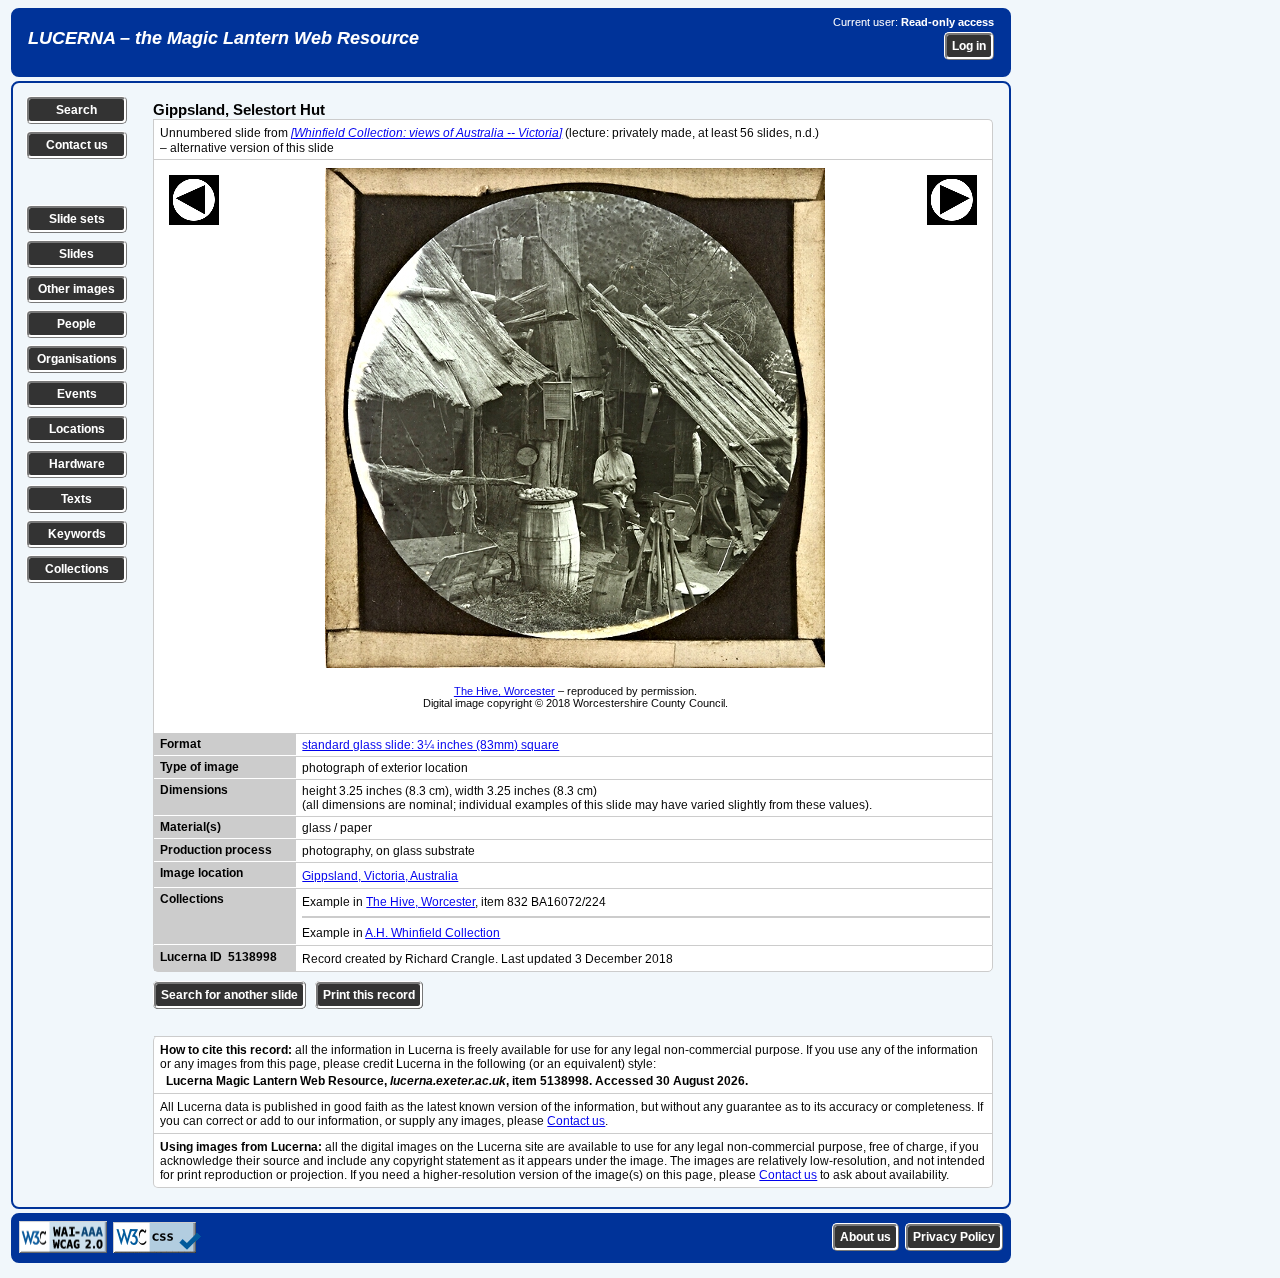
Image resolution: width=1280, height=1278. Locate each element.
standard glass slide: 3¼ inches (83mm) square (430, 745)
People (76, 324)
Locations (77, 429)
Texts (76, 499)
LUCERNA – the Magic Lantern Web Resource (223, 38)
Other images (76, 289)
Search (76, 110)
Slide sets (77, 219)
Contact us (77, 145)
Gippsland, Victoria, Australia (380, 876)
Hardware (77, 464)
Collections (77, 569)
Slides (76, 254)
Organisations (77, 359)
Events (77, 394)
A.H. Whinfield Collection (432, 933)
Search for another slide (229, 995)
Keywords (77, 534)
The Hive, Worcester (504, 691)
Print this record (369, 995)
